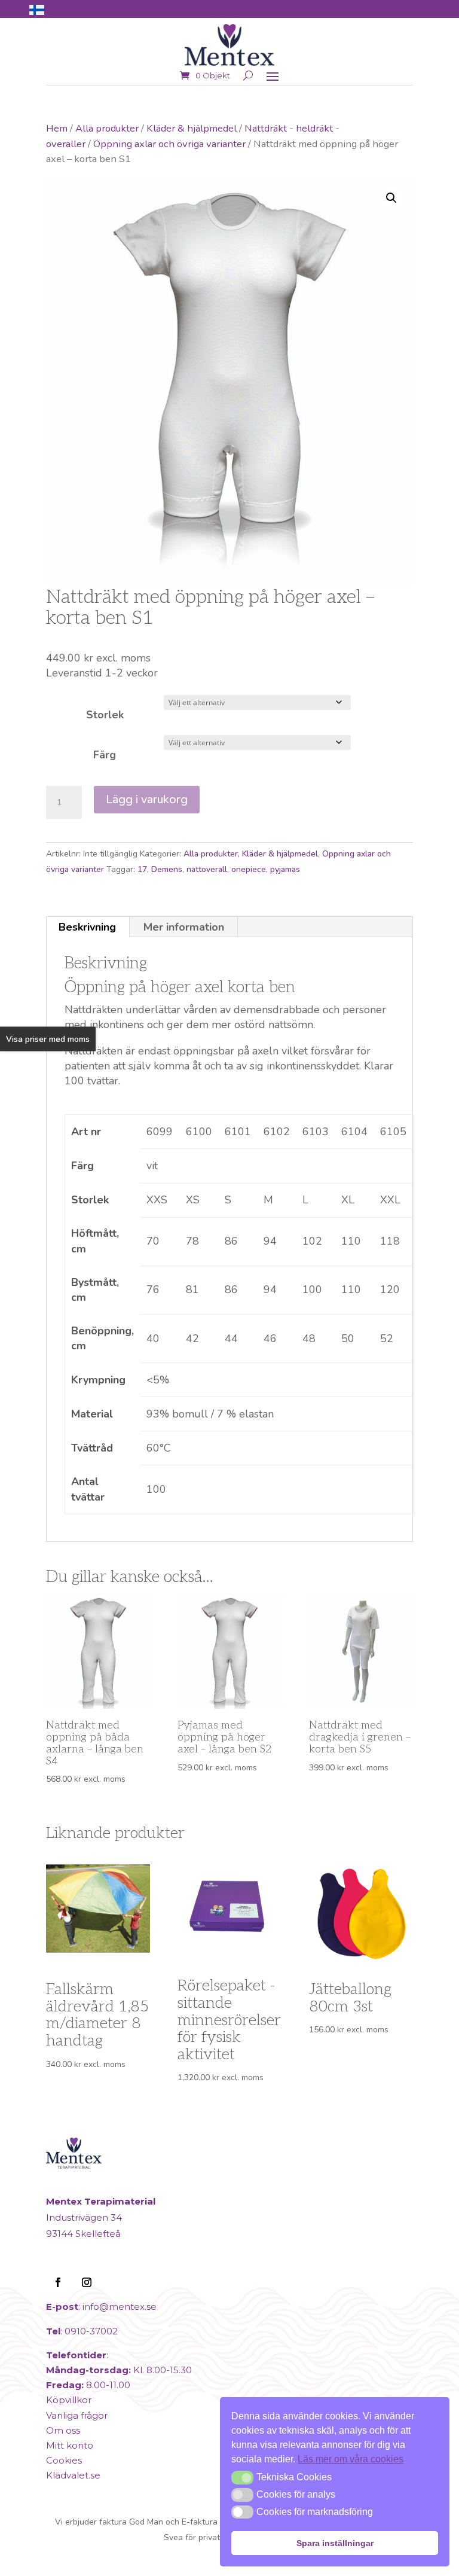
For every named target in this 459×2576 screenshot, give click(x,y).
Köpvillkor (69, 2400)
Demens (167, 869)
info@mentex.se (120, 2307)
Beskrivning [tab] (87, 927)
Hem (57, 128)
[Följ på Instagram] (87, 2282)
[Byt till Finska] (37, 10)
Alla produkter (107, 128)
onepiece (249, 869)
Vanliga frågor (77, 2415)
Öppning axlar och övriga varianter (169, 144)
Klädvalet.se (73, 2475)
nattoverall (207, 869)
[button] (391, 198)
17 (142, 869)
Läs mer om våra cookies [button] (351, 2459)
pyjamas (285, 869)
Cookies (64, 2460)
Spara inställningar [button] (335, 2543)
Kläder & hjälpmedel (192, 128)
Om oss (63, 2430)
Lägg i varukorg (147, 799)
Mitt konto (70, 2445)
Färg (105, 755)
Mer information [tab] (184, 927)
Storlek (105, 715)
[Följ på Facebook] (58, 2282)
